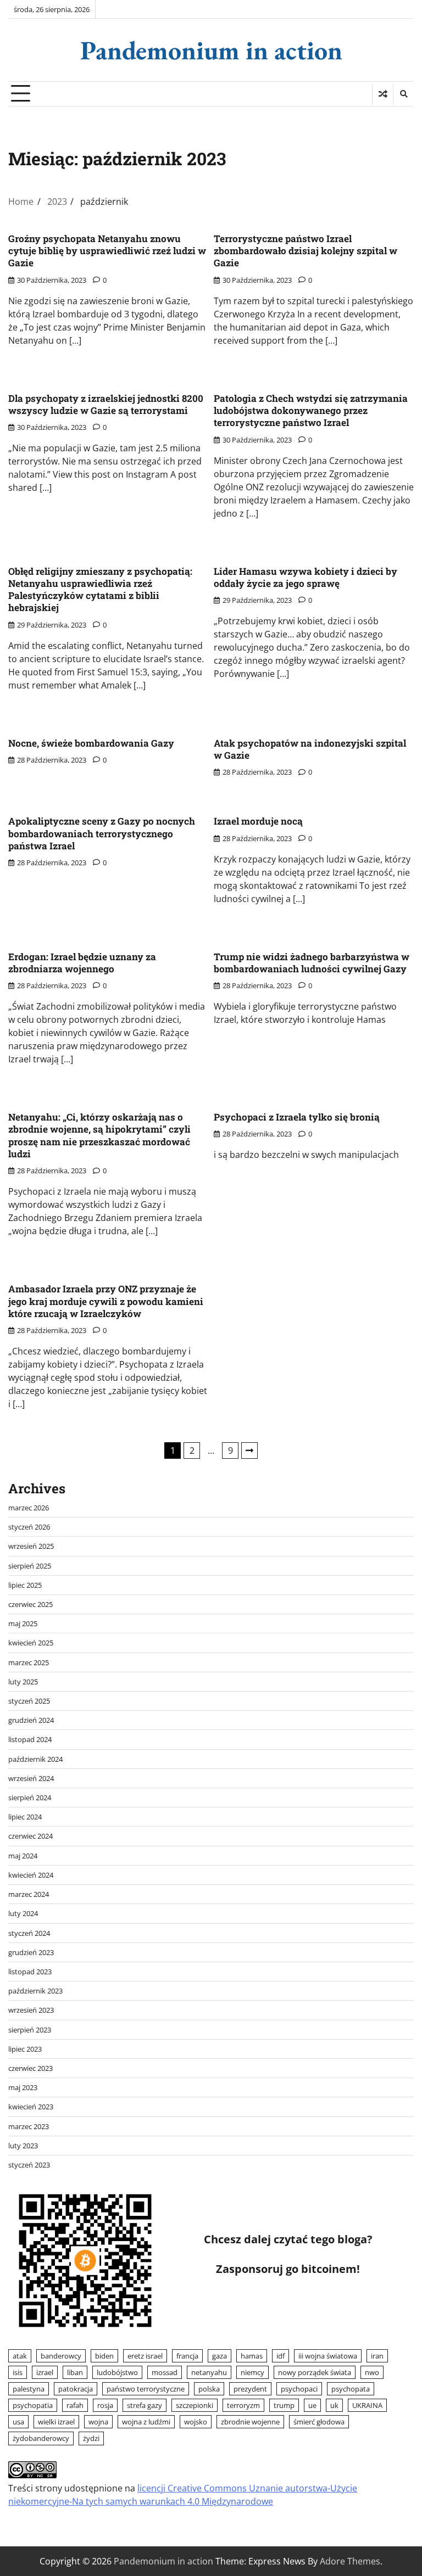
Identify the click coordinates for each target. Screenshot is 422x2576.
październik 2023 (35, 1991)
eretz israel (145, 2356)
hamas (252, 2356)
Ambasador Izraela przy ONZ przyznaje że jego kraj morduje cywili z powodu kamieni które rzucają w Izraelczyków (106, 1301)
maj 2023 (23, 2087)
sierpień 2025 (30, 1566)
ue (312, 2405)
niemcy (252, 2372)
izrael (45, 2372)
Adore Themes (350, 2561)
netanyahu (209, 2372)
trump (284, 2405)
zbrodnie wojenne (250, 2422)
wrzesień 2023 (31, 2010)
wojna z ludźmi (146, 2422)
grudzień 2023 (31, 1952)
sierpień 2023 (30, 2030)
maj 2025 (23, 1623)
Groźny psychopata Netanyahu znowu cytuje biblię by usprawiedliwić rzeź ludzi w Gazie (107, 251)
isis (18, 2372)
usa (18, 2422)
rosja (105, 2405)
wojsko (196, 2422)
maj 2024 (23, 1856)
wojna (98, 2422)
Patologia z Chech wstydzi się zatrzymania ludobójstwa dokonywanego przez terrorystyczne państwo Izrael (311, 411)
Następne (249, 1451)
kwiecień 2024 (31, 1875)
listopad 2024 (30, 1739)
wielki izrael (56, 2422)
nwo (372, 2372)
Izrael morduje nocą (258, 821)
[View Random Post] (383, 94)
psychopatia (33, 2405)
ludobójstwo (117, 2372)
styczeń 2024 (29, 1933)
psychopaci (299, 2389)
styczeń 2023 (29, 2165)
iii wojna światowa (328, 2356)
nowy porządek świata (315, 2372)
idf (281, 2356)
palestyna (29, 2389)
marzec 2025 (29, 1662)
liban (75, 2372)
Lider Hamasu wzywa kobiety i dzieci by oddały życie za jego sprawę (306, 577)
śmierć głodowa (319, 2422)
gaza (220, 2356)
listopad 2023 (30, 1972)
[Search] (403, 94)
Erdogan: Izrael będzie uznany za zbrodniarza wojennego (82, 963)
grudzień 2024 (31, 1720)
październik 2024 (35, 1759)
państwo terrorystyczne (146, 2389)
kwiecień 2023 (31, 2107)
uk (334, 2405)
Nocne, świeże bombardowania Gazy (91, 743)
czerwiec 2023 (30, 2068)
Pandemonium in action (211, 50)
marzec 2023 (29, 2126)
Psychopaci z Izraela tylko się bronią (297, 1117)
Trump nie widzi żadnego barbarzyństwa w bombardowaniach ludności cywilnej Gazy (312, 963)
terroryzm (243, 2405)
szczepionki (195, 2405)
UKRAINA (367, 2405)
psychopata (351, 2389)
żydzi (91, 2438)
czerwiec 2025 (30, 1604)
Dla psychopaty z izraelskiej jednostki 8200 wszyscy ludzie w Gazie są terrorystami (106, 404)
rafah (75, 2405)
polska (209, 2389)
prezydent (250, 2389)
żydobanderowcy (41, 2438)
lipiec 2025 (25, 1585)
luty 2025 (23, 1682)
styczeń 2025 (29, 1701)
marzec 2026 (29, 1508)
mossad (165, 2372)
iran (377, 2356)
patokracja (76, 2389)
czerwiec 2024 (30, 1836)
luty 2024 (23, 1913)
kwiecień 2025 (31, 1643)
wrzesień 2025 (31, 1546)
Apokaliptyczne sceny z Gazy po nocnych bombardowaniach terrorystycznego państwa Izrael (102, 833)
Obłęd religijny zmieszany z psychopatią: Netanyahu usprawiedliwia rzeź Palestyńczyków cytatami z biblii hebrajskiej (100, 590)
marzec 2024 (29, 1894)
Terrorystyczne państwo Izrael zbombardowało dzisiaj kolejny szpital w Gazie (306, 251)
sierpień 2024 (30, 1797)
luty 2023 (23, 2146)
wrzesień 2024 (31, 1778)
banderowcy (61, 2356)
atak (20, 2356)
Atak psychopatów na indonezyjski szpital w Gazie (310, 749)
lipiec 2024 (25, 1817)
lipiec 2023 (25, 2049)
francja (187, 2356)
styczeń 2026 (29, 1527)
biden (104, 2356)
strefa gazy (145, 2405)
